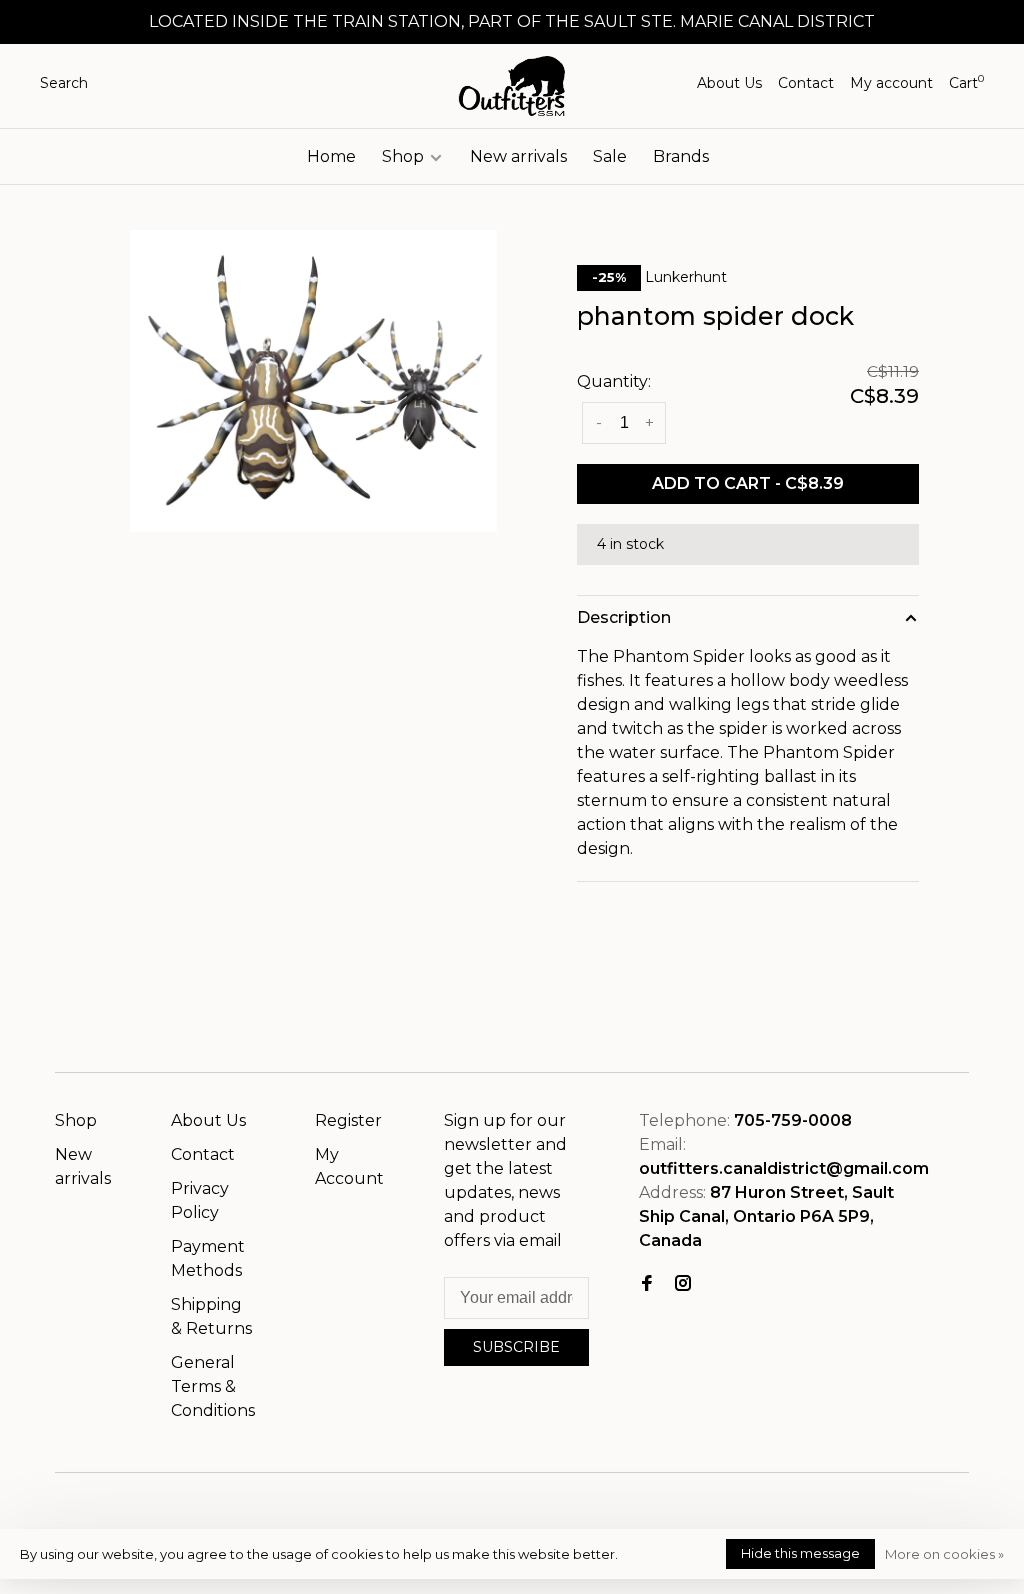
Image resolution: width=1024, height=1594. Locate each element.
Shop (405, 156)
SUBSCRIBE (516, 1347)
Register (348, 1120)
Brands (681, 156)
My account (891, 83)
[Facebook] (647, 1284)
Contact (806, 83)
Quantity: (614, 381)
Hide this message (800, 1553)
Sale (610, 156)
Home (331, 156)
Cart (966, 83)
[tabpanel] (313, 381)
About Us (729, 83)
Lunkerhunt (686, 277)
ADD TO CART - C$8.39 (748, 483)
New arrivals (518, 156)
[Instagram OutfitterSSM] (683, 1284)
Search (64, 83)
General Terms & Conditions (213, 1386)
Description (624, 617)
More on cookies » (944, 1554)
